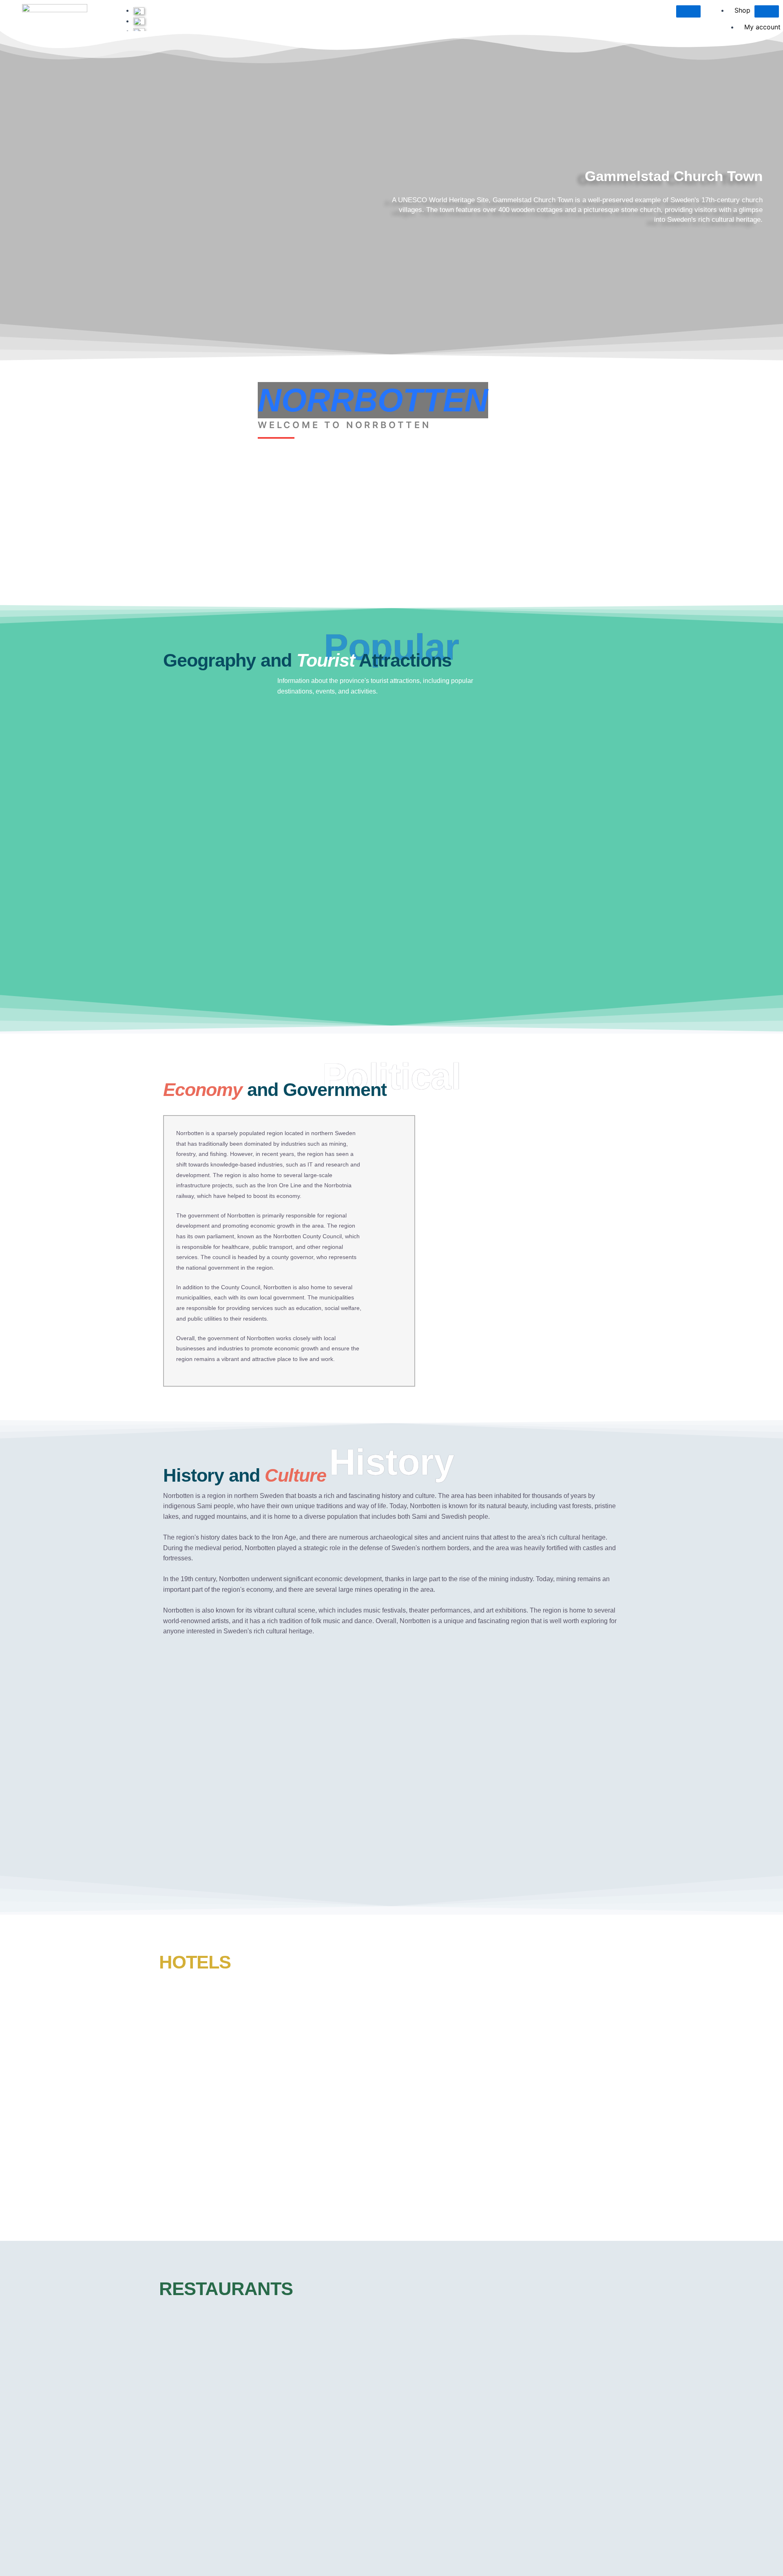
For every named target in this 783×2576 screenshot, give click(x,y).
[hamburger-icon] (688, 11)
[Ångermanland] (141, 10)
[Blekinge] (142, 21)
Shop (742, 10)
